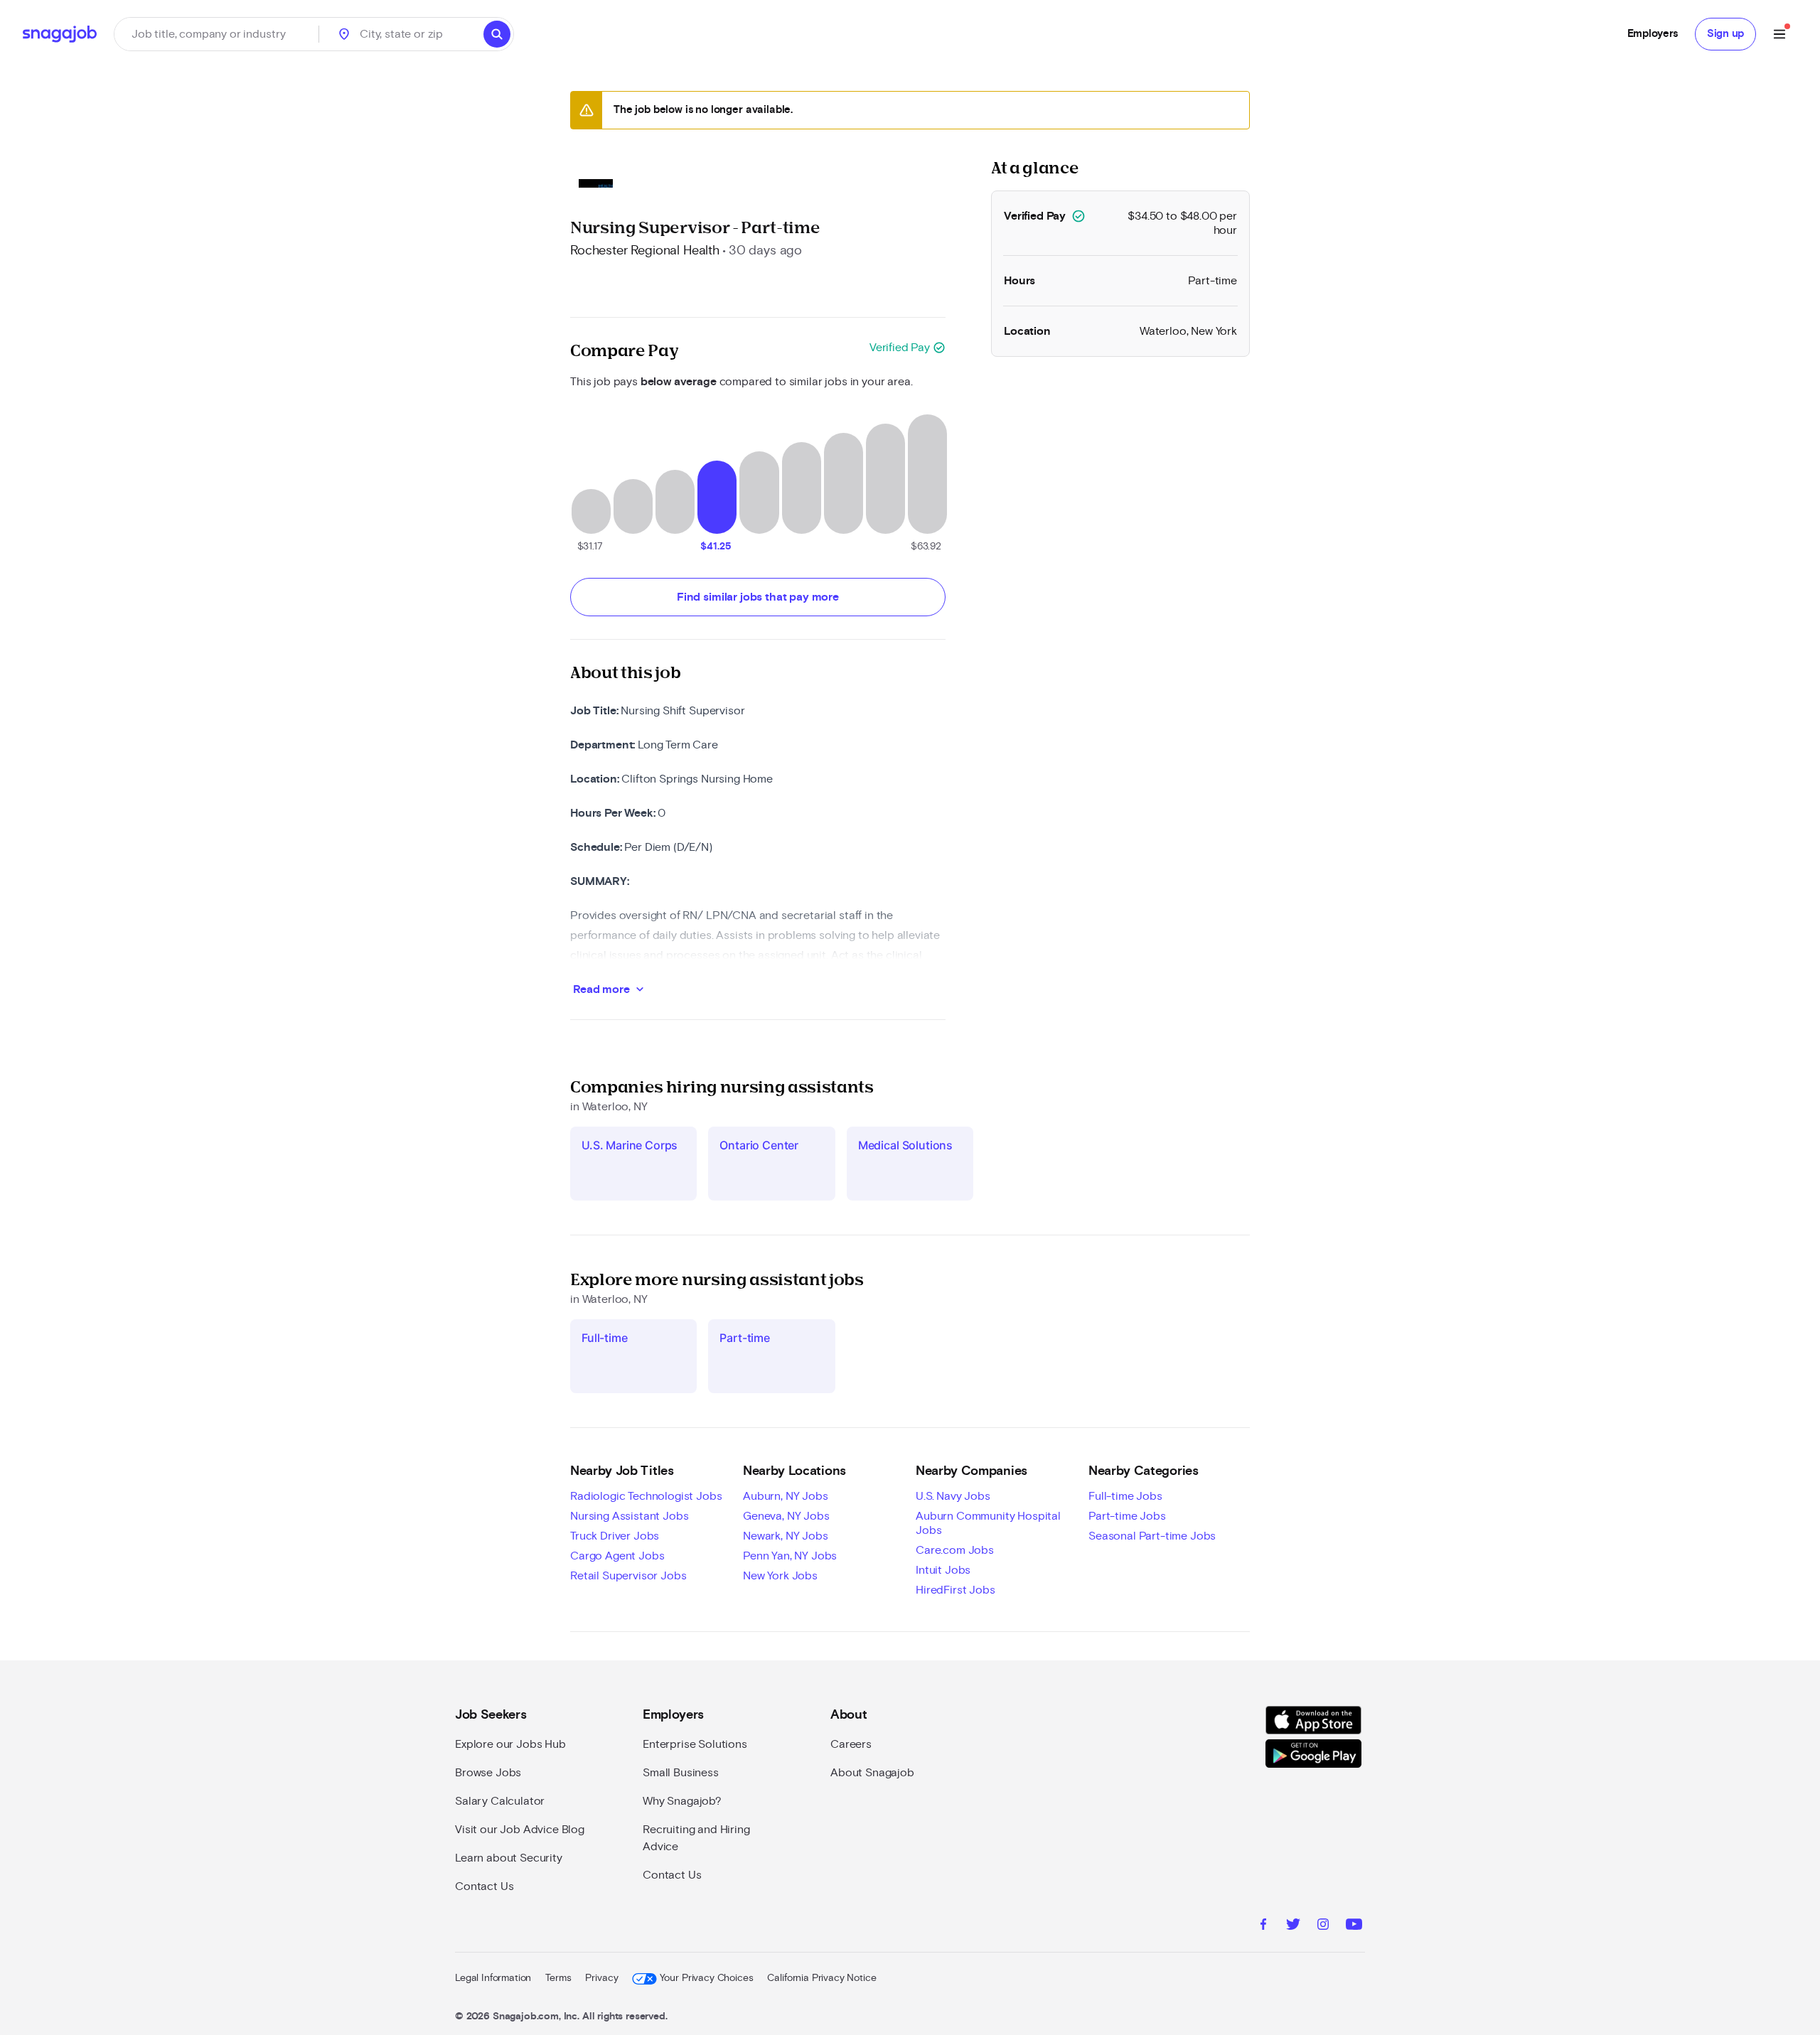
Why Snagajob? (682, 1801)
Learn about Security (509, 1858)
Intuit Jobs (943, 1570)
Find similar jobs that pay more (758, 597)
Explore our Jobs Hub (510, 1744)
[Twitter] (1293, 1926)
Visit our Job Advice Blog (520, 1830)
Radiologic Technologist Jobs (646, 1496)
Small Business (681, 1773)
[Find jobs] (497, 34)
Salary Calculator (500, 1801)
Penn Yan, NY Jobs (790, 1556)
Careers (851, 1744)
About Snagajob (872, 1773)
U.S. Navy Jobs (953, 1496)
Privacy (601, 1978)
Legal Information (493, 1978)
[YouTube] (1354, 1926)
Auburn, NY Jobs (786, 1496)
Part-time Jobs (1127, 1516)
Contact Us (484, 1886)
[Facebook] (1263, 1926)
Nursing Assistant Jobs (629, 1516)
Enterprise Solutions (695, 1744)
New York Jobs (780, 1576)
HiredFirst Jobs (955, 1590)
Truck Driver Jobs (615, 1536)
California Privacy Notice (821, 1978)
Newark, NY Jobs (786, 1536)
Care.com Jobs (955, 1550)
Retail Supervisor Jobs (628, 1576)
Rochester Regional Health (645, 251)
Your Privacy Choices (706, 1978)
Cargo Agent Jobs (617, 1556)
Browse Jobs (488, 1773)
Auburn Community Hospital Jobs (988, 1523)
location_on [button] (344, 34)
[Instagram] (1323, 1926)
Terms (558, 1978)
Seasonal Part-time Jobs (1152, 1536)
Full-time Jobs (1125, 1496)
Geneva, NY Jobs (786, 1516)
